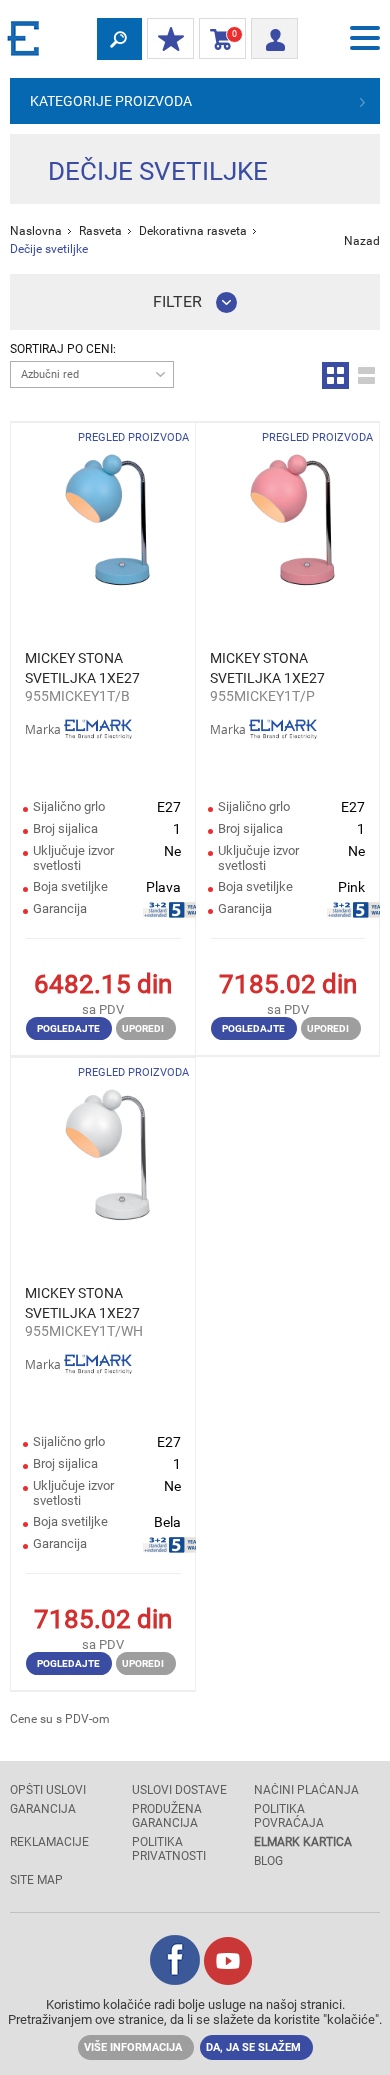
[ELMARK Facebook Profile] (175, 1979)
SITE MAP (36, 1880)
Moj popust (170, 40)
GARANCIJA (43, 1809)
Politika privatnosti (169, 1849)
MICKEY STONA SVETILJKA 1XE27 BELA (82, 1304)
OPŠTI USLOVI (48, 1790)
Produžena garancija (167, 1816)
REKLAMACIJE (49, 1842)
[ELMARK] (25, 37)
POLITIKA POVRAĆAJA (289, 1816)
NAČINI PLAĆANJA (306, 1790)
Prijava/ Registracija (274, 33)
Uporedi (143, 1028)
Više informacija (133, 2047)
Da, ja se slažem (253, 2047)
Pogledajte (68, 1028)
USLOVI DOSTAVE (179, 1790)
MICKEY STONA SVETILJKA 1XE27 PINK (267, 669)
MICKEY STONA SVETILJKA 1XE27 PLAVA (82, 669)
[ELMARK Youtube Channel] (228, 1979)
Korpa (218, 39)
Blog (268, 1861)
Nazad (362, 241)
